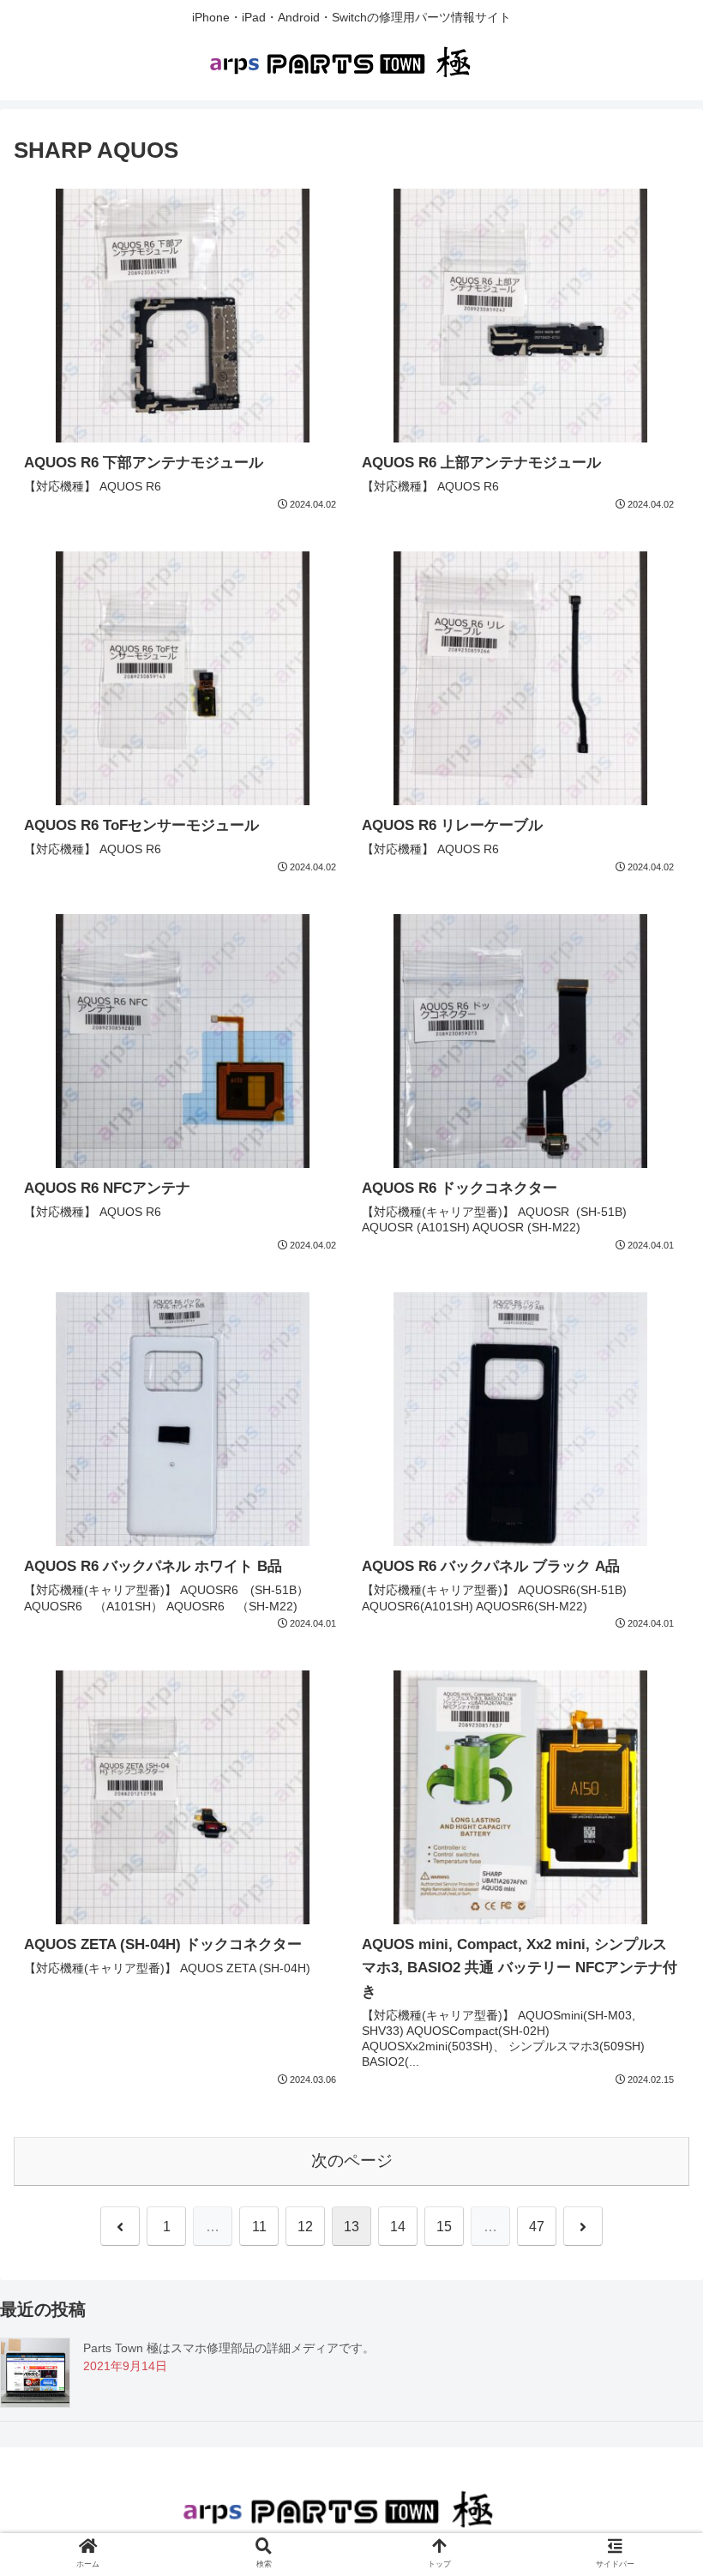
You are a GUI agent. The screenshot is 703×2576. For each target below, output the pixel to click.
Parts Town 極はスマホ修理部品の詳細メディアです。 (229, 2348)
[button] (650, 1829)
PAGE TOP (669, 2485)
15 (444, 2227)
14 (398, 2227)
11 (259, 2227)
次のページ (352, 2161)
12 (305, 2227)
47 (537, 2227)
